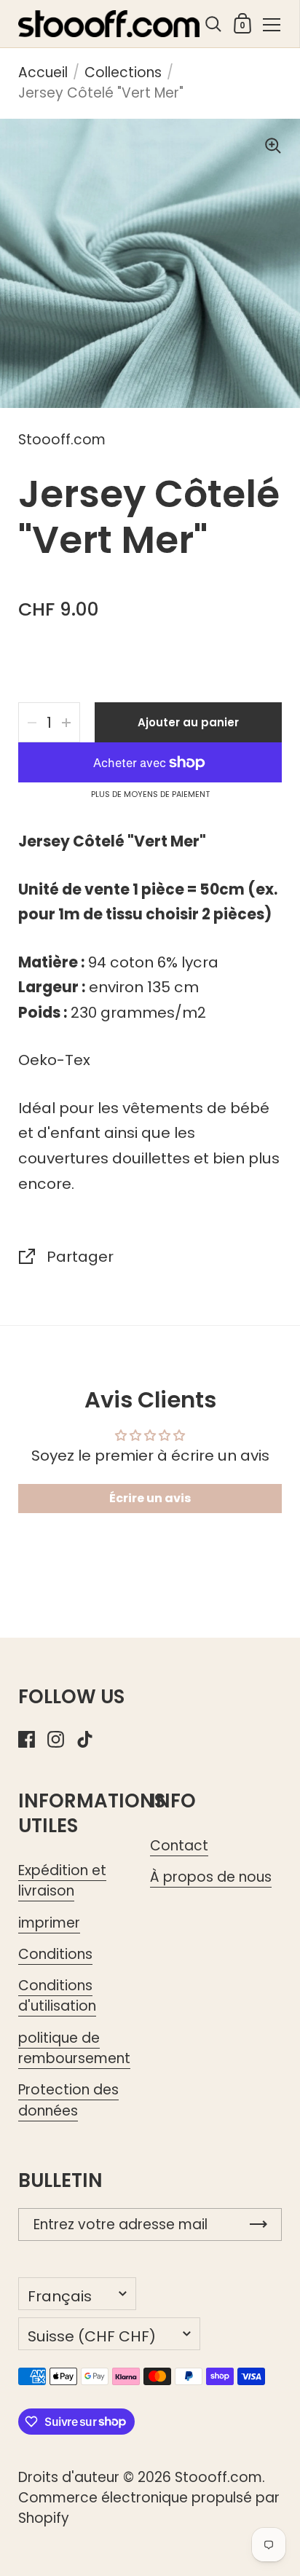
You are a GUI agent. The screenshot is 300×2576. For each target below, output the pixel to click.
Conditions (55, 1954)
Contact (179, 1846)
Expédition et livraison (62, 1881)
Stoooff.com (218, 2477)
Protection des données (68, 2100)
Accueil (43, 72)
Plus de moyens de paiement (150, 795)
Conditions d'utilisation (57, 1996)
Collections (123, 72)
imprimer (49, 1923)
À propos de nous (211, 1877)
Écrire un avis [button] (150, 1498)
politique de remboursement (74, 2048)
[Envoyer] (258, 2224)
